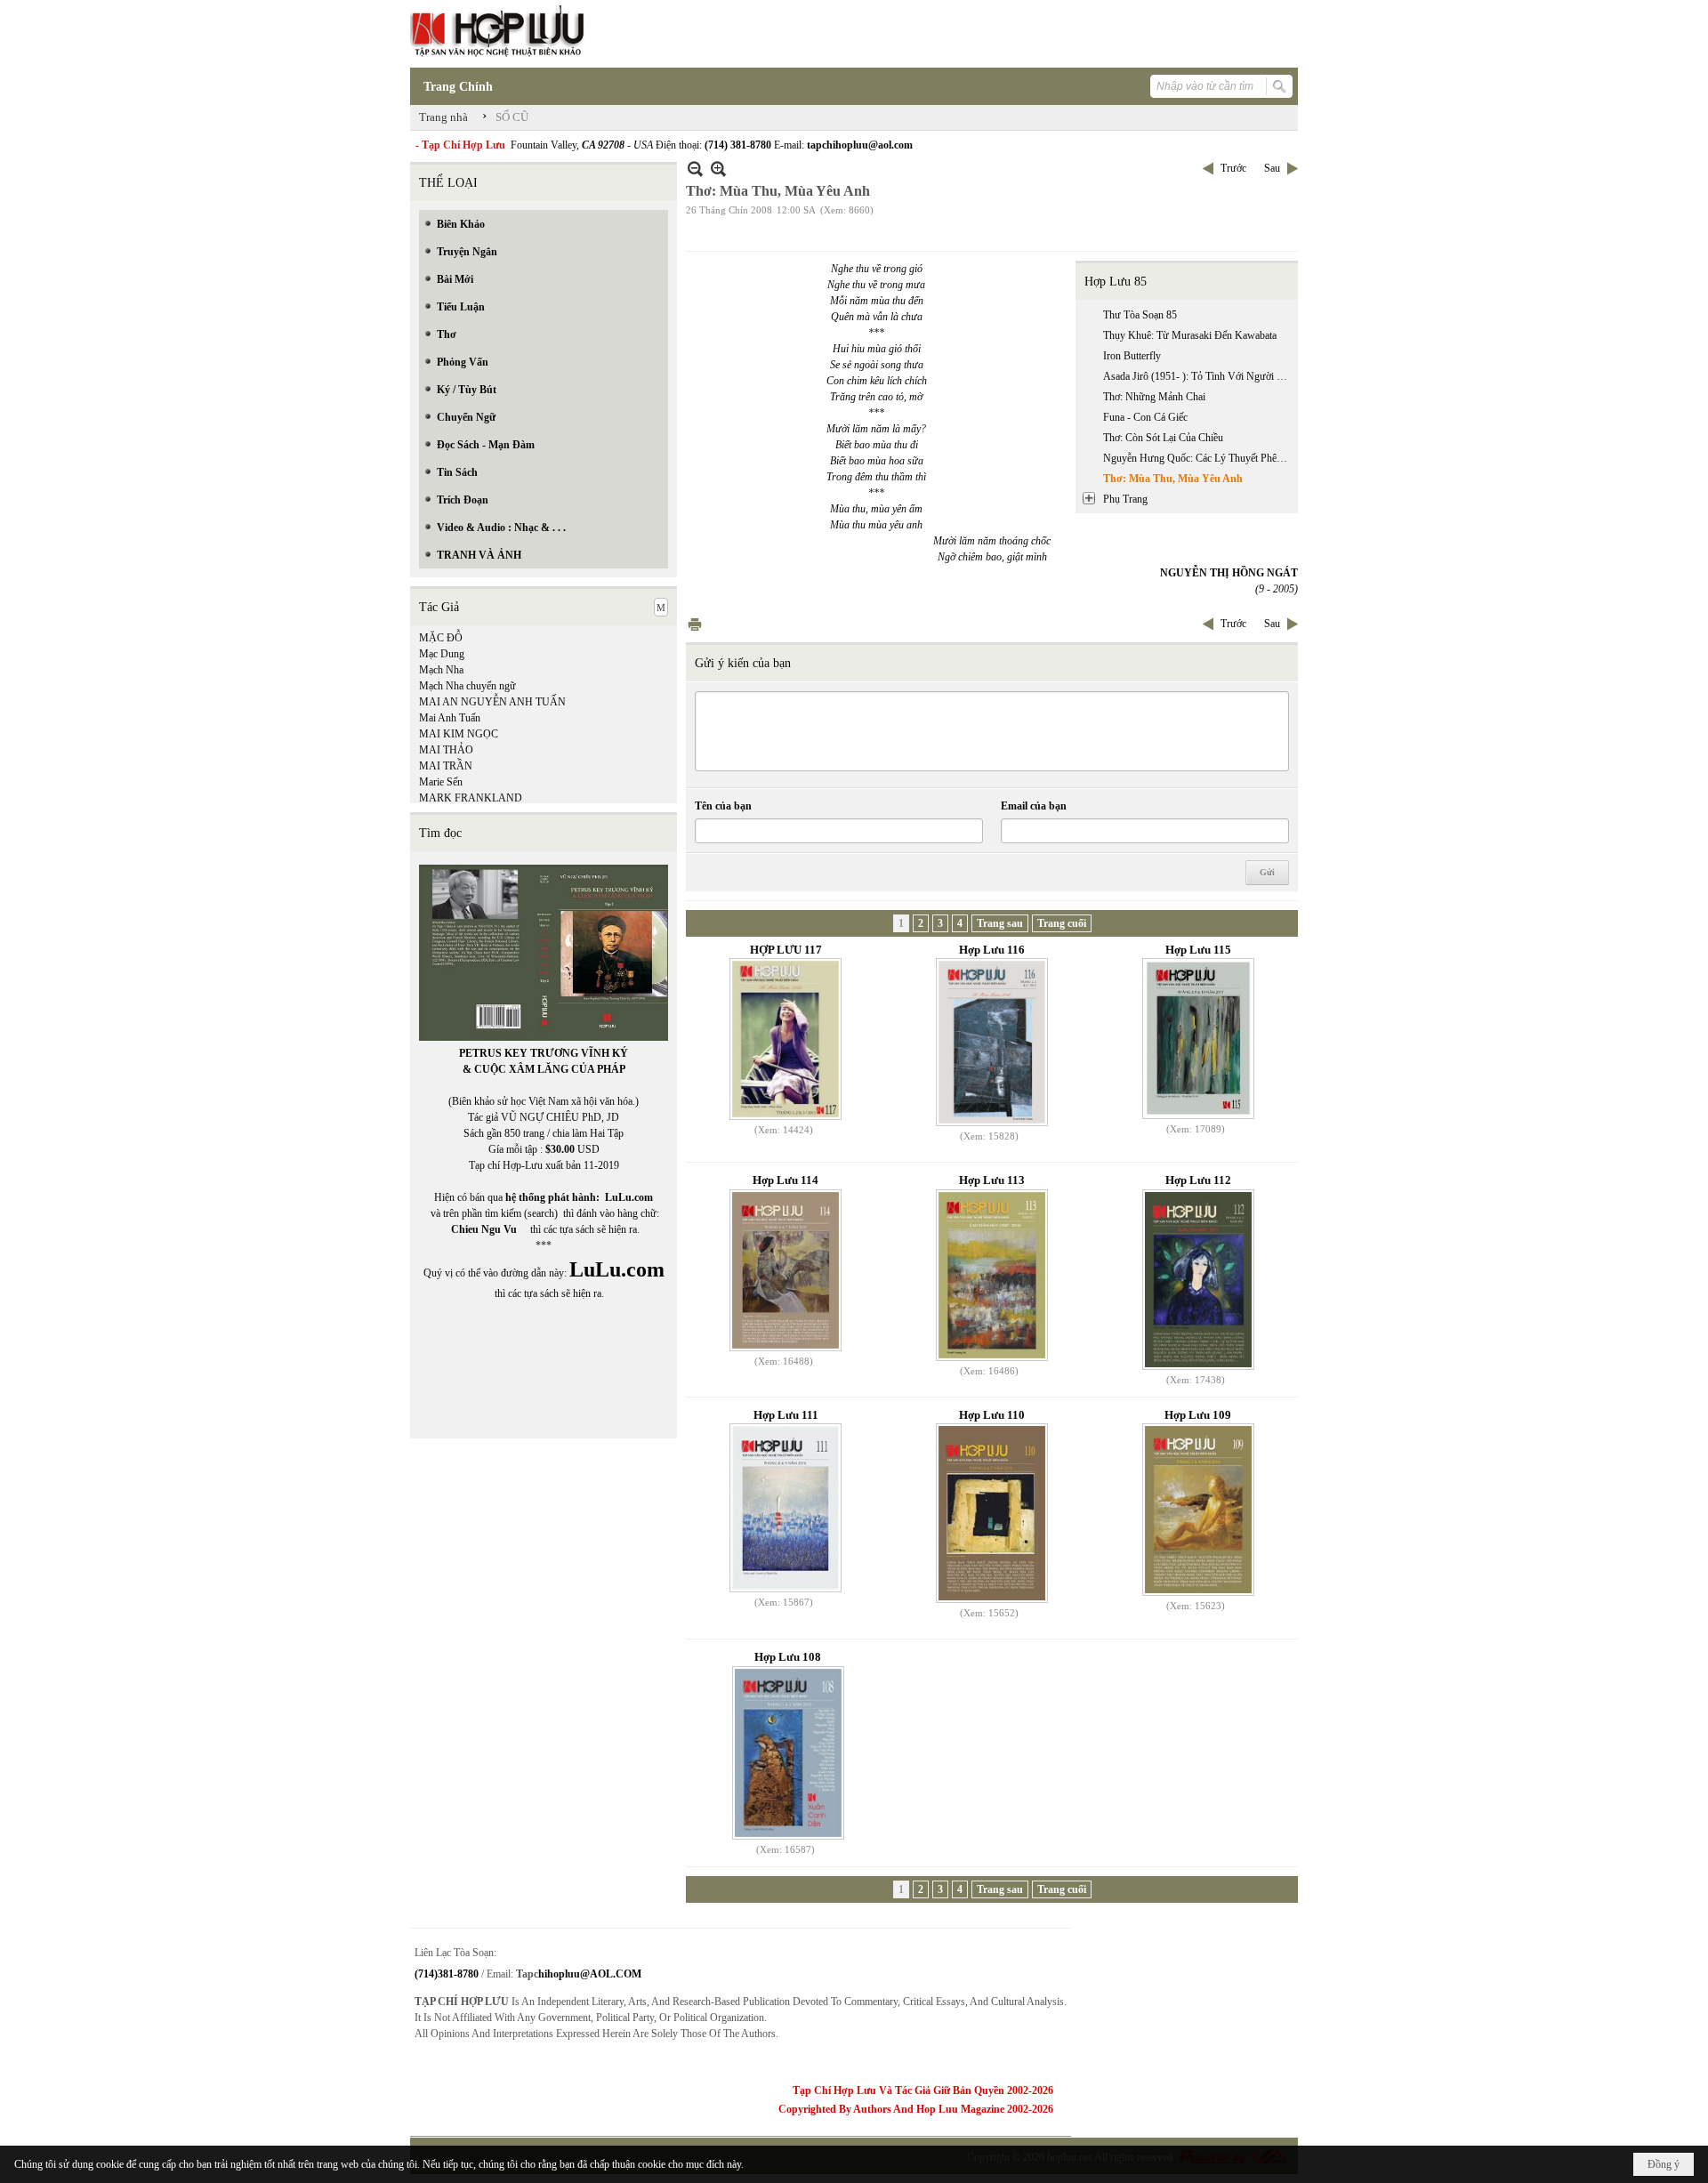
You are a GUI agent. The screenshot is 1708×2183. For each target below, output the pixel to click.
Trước (1233, 168)
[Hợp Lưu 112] (1198, 1280)
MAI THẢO (446, 750)
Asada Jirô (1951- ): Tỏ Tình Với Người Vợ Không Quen (1198, 376)
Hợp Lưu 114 (786, 1180)
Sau (1272, 168)
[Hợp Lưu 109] (1198, 1510)
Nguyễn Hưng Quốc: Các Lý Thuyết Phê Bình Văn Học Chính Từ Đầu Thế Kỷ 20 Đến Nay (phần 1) (1198, 458)
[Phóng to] (718, 169)
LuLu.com (629, 1197)
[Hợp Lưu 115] (1198, 1039)
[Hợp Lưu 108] (788, 1753)
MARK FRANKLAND (471, 798)
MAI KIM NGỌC (459, 734)
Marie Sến (441, 782)
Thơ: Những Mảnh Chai (1154, 397)
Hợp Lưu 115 (1198, 950)
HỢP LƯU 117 (786, 950)
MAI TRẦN (446, 766)
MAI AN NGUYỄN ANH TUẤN (492, 702)
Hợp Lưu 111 (786, 1415)
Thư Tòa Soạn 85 (1140, 315)
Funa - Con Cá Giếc (1145, 417)
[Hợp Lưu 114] (786, 1270)
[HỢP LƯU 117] (786, 1039)
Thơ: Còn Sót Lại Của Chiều (1163, 438)
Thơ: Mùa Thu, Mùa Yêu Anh (1173, 479)
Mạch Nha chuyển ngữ (467, 686)
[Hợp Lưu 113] (992, 1275)
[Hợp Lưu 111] (786, 1508)
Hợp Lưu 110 (992, 1415)
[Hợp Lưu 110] (992, 1513)
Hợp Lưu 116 (992, 950)
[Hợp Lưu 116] (992, 1042)
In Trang (695, 624)
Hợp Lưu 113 (992, 1180)
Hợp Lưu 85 (1116, 282)
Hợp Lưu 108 (788, 1657)
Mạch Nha (441, 670)
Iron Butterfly (1132, 356)
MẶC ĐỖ (441, 638)
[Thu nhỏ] (695, 169)
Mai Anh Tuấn (450, 718)
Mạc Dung (442, 654)
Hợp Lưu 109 (1198, 1415)
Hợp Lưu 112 (1198, 1180)
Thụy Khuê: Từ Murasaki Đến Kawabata (1190, 335)
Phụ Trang (1125, 499)
